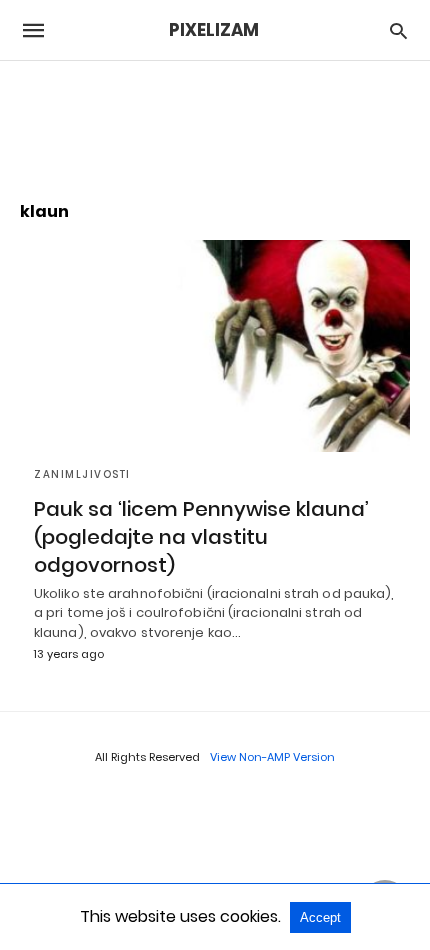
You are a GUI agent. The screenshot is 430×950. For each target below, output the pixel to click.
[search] (398, 30)
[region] (215, 121)
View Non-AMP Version (272, 757)
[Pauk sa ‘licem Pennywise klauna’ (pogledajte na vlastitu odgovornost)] (215, 346)
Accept (320, 917)
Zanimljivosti (82, 474)
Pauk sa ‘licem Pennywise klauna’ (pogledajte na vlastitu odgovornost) (201, 537)
